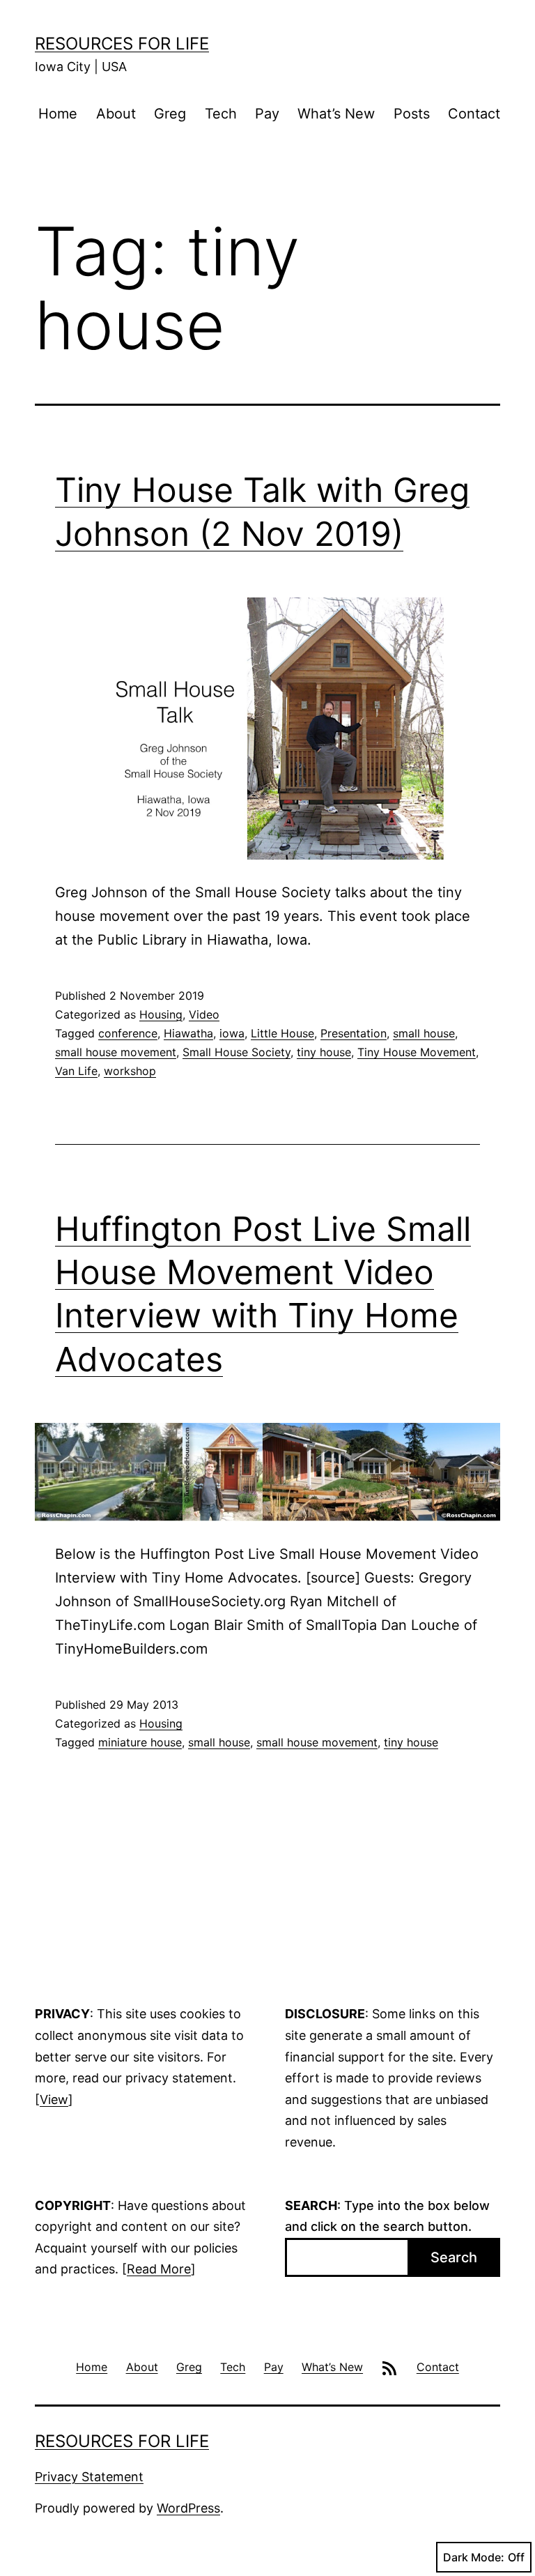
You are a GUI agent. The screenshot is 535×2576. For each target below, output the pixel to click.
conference (128, 1033)
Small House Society (237, 1052)
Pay (267, 114)
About (116, 114)
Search (454, 2257)
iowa (232, 1033)
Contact (474, 114)
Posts (412, 114)
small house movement (116, 1052)
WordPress (188, 2508)
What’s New (336, 114)
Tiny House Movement (417, 1052)
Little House (282, 1033)
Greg (170, 114)
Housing (161, 1014)
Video (204, 1014)
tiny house (324, 1052)
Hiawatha (188, 1033)
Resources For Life (122, 44)
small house (424, 1033)
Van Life (76, 1071)
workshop (130, 1071)
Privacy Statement (89, 2477)
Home (58, 114)
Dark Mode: (474, 2557)
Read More (159, 2269)
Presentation (354, 1033)
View (54, 2099)
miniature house (140, 1742)
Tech (221, 114)
